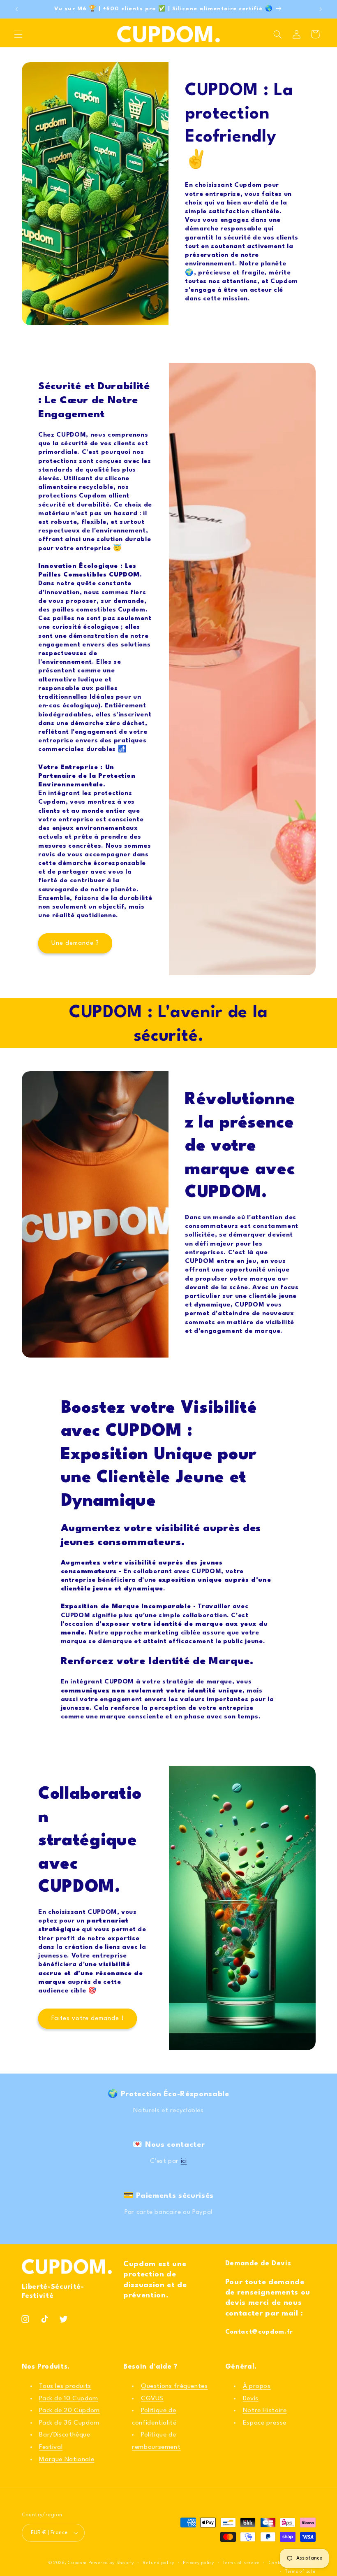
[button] (18, 34)
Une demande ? (75, 943)
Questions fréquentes (174, 2386)
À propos (257, 2386)
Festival (51, 2447)
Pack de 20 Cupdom (69, 2411)
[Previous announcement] (16, 9)
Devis (251, 2399)
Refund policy (158, 2563)
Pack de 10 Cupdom (69, 2399)
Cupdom (78, 2563)
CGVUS (152, 2399)
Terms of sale (300, 2572)
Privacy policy (198, 2563)
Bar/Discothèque (65, 2435)
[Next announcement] (321, 9)
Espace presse (265, 2423)
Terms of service (241, 2563)
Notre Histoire (265, 2411)
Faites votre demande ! (87, 2018)
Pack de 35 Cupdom (69, 2423)
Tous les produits (65, 2386)
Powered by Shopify (111, 2563)
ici (184, 2161)
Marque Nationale (67, 2460)
